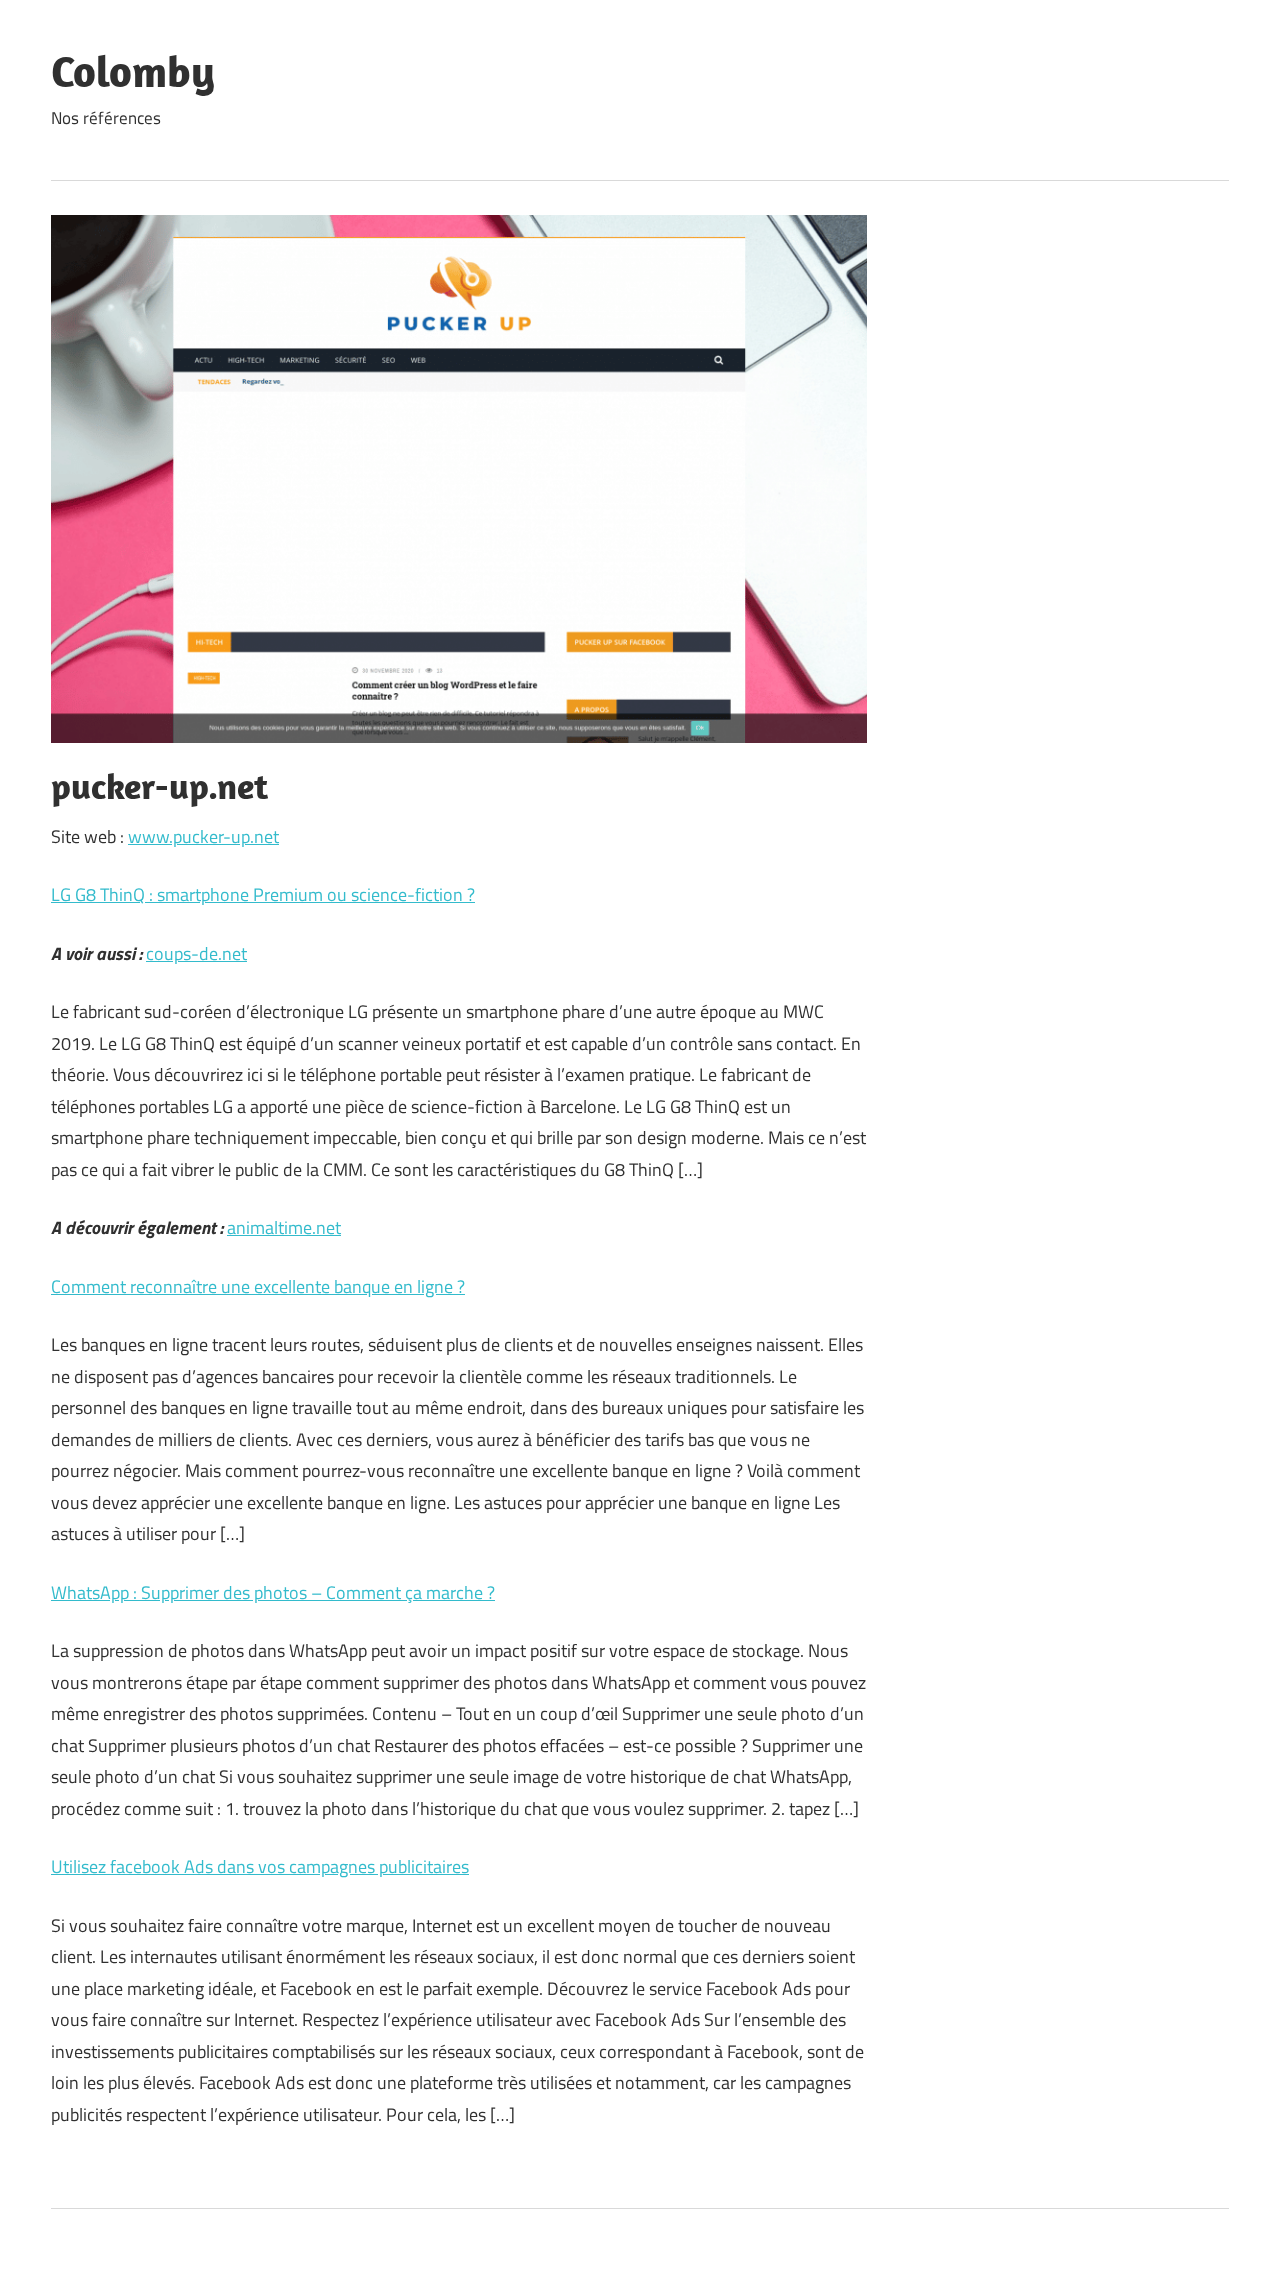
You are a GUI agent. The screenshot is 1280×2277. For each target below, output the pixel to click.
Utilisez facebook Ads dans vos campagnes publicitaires (260, 1866)
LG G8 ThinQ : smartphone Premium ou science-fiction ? (263, 894)
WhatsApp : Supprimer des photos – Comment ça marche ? (273, 1592)
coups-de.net (196, 953)
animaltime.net (284, 1227)
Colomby (133, 71)
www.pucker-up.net (203, 836)
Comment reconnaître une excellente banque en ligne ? (258, 1286)
